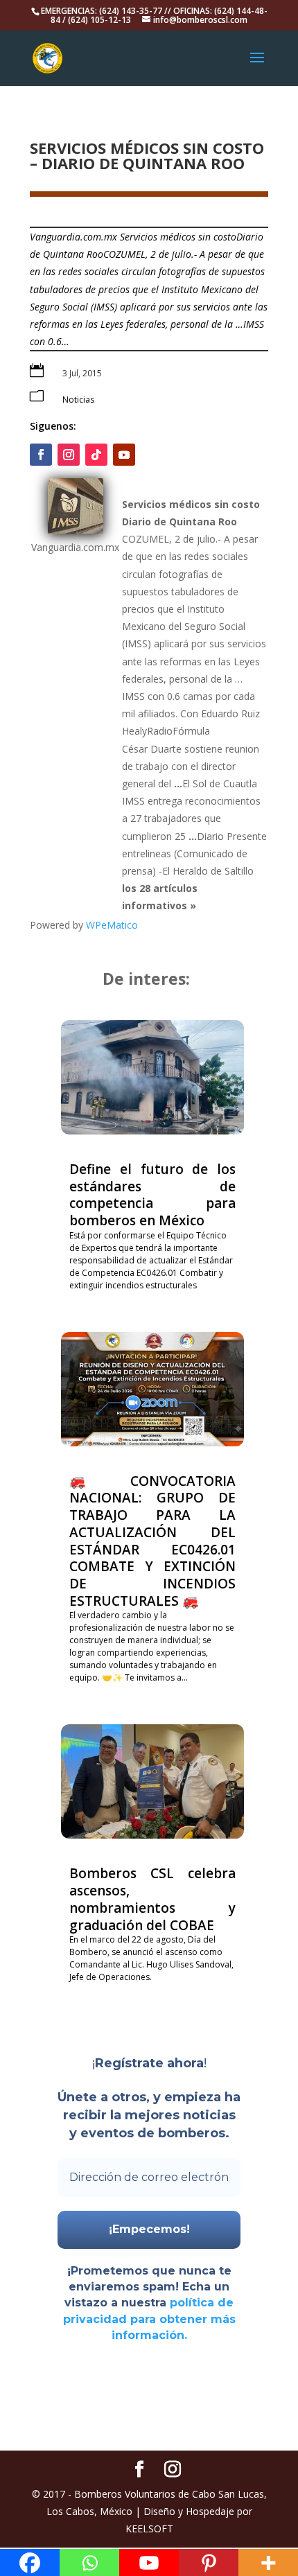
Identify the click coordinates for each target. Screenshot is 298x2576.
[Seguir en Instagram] (69, 455)
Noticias (78, 400)
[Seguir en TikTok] (96, 455)
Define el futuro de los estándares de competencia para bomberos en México (152, 1195)
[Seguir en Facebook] (41, 455)
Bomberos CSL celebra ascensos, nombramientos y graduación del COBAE (152, 1899)
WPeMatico (112, 925)
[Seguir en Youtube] (124, 455)
